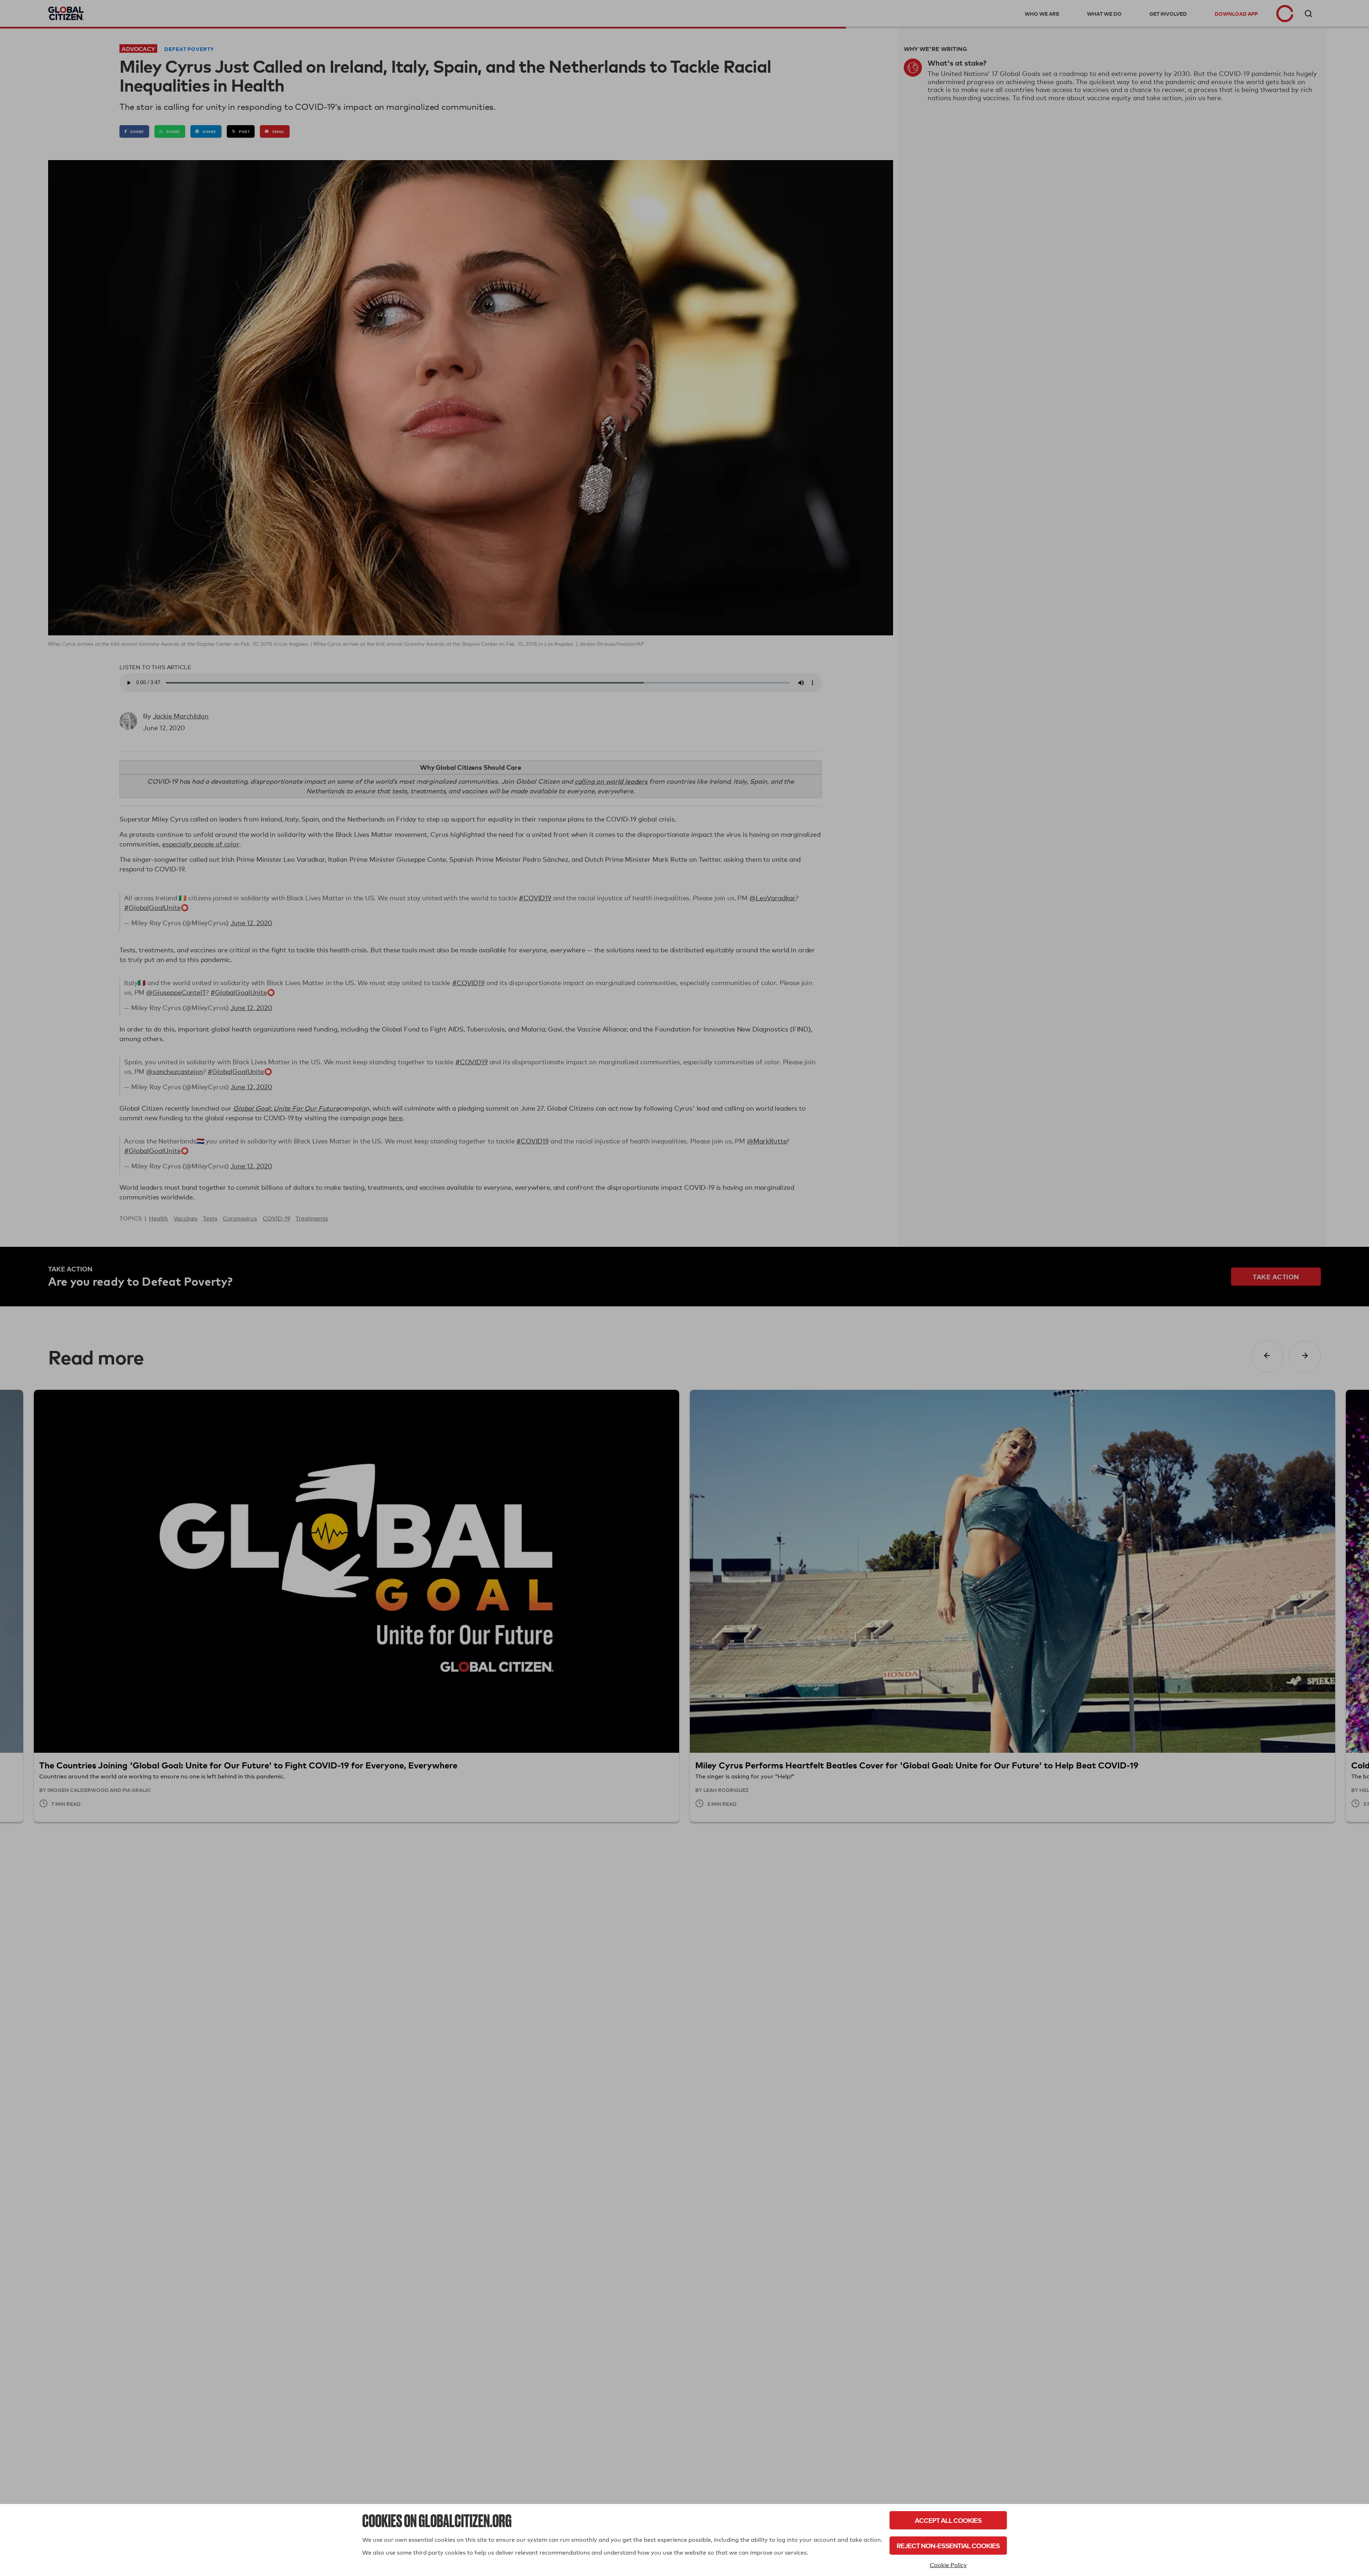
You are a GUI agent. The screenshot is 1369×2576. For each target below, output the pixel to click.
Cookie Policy (948, 2565)
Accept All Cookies (948, 2520)
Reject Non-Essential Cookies (948, 2546)
